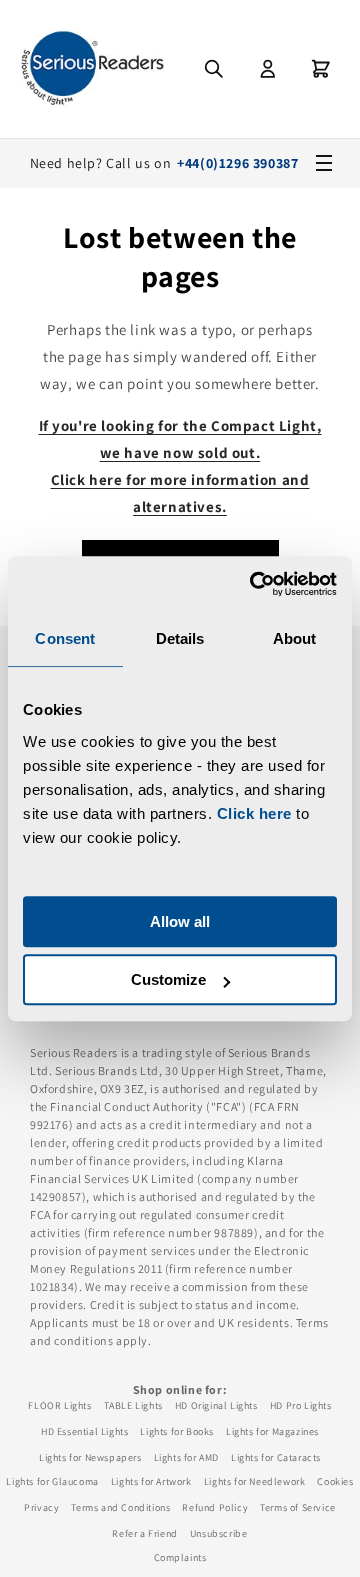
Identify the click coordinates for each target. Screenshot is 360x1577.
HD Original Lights (216, 1405)
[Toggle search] (214, 69)
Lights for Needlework (255, 1481)
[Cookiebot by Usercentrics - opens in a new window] (254, 584)
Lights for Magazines (272, 1431)
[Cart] (321, 69)
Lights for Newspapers (90, 1457)
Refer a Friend (144, 1533)
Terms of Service (298, 1507)
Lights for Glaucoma (52, 1481)
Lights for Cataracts (276, 1457)
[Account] (268, 69)
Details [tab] (180, 638)
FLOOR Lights (59, 1405)
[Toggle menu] (324, 163)
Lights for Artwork (151, 1481)
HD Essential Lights (84, 1431)
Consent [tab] (65, 638)
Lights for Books (177, 1431)
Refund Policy (215, 1507)
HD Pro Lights (301, 1405)
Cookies (335, 1481)
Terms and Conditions (120, 1507)
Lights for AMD (186, 1457)
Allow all (180, 921)
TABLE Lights (133, 1405)
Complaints (180, 1557)
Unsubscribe (219, 1533)
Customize (168, 979)
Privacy (41, 1507)
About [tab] (295, 638)
